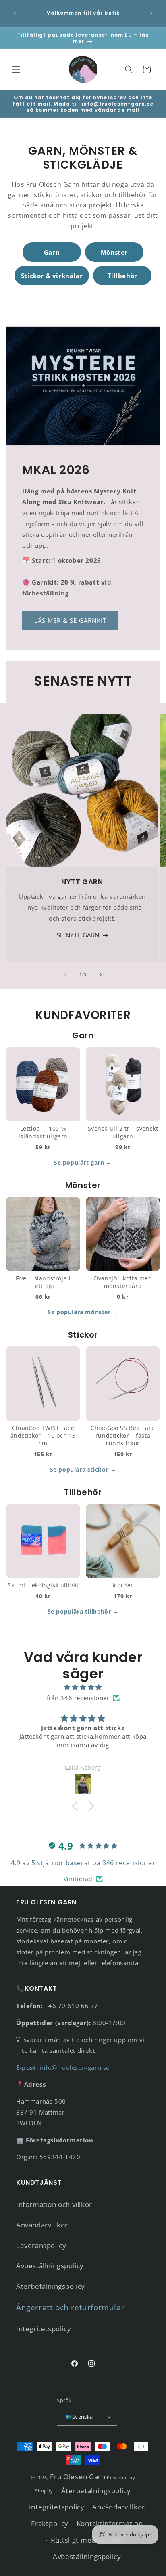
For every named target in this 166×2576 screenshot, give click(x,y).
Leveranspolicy (41, 2245)
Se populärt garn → (83, 1162)
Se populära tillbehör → (83, 1611)
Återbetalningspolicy (51, 2286)
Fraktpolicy (50, 2523)
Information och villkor (54, 2204)
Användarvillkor (42, 2225)
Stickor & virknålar (52, 276)
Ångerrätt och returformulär (70, 2307)
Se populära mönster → (83, 1312)
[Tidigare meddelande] (15, 13)
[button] (16, 69)
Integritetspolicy (44, 2329)
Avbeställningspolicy (50, 2266)
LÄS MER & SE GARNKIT (70, 620)
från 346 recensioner (78, 1698)
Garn (52, 252)
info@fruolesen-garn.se (63, 2067)
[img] (83, 1687)
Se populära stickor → (83, 1469)
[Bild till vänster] (65, 975)
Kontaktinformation (110, 2523)
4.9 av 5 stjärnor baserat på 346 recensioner (83, 1863)
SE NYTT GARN (78, 935)
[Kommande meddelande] (151, 13)
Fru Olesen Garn (78, 2477)
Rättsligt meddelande (87, 2540)
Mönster (114, 252)
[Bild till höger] (101, 975)
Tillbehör (122, 276)
